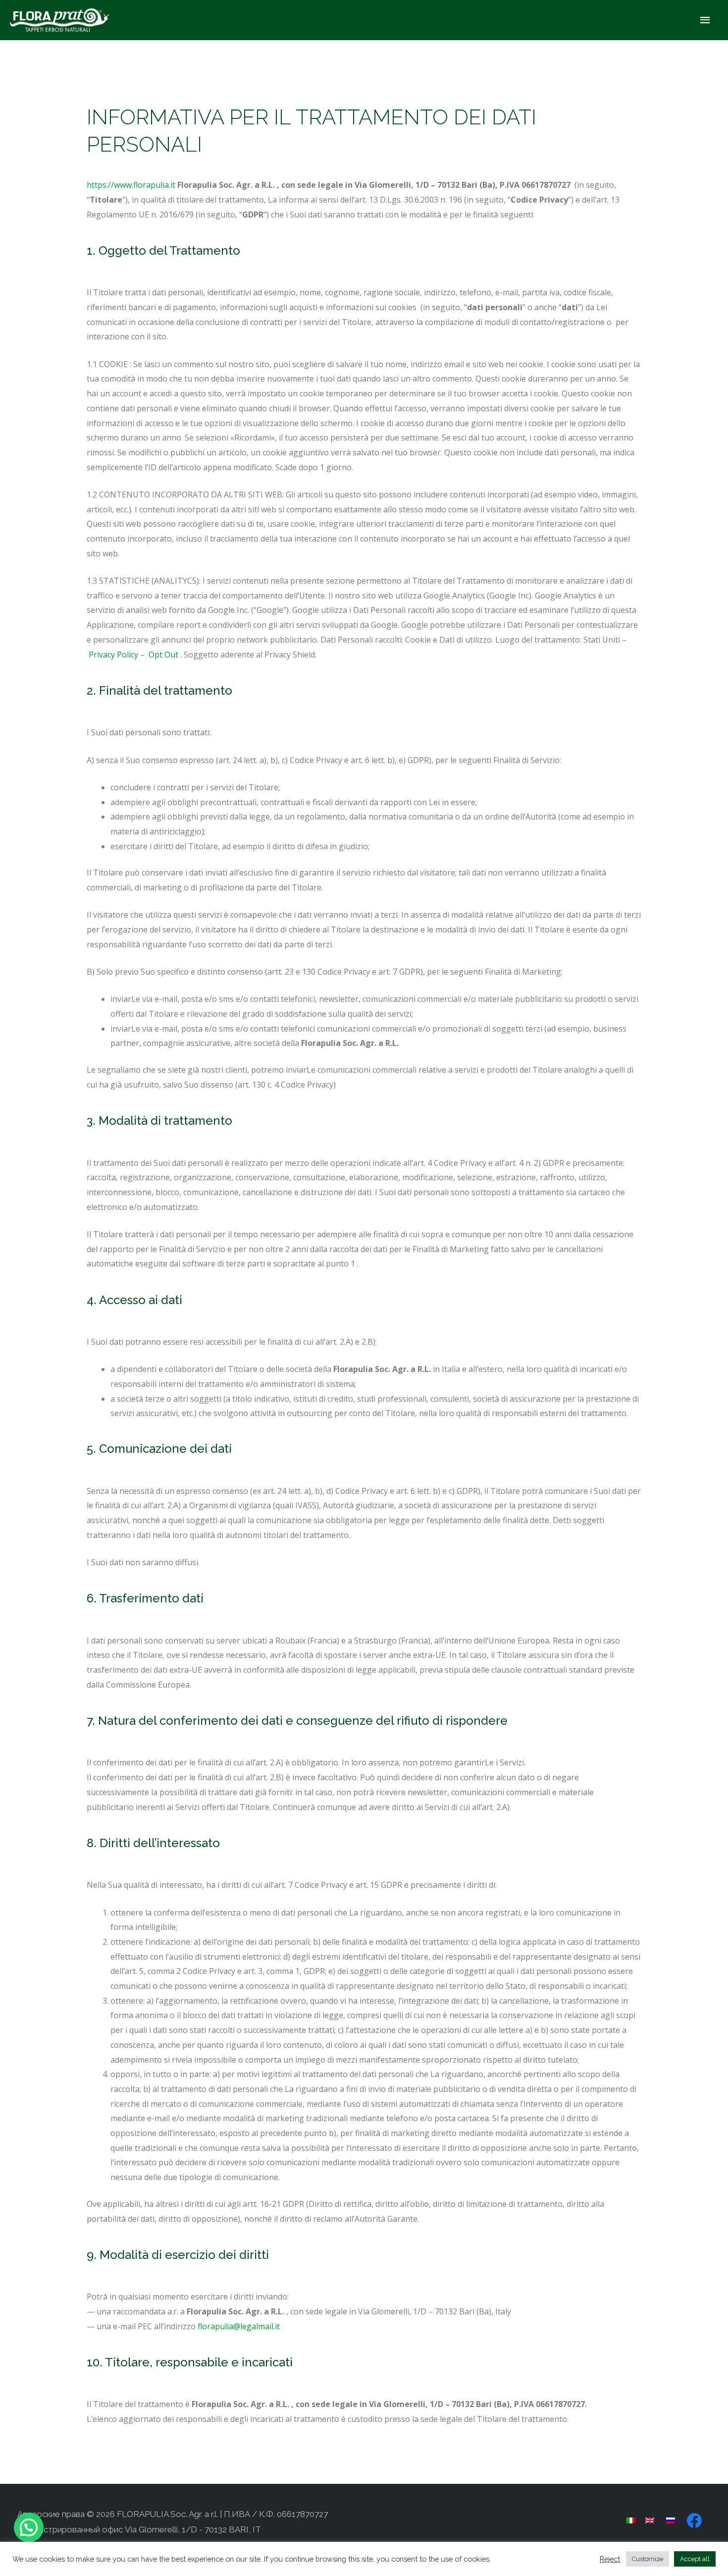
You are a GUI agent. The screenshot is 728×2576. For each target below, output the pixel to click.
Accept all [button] (695, 2559)
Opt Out (163, 655)
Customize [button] (648, 2559)
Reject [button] (610, 2559)
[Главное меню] (706, 20)
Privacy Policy (113, 655)
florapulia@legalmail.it (239, 2326)
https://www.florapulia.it (131, 185)
